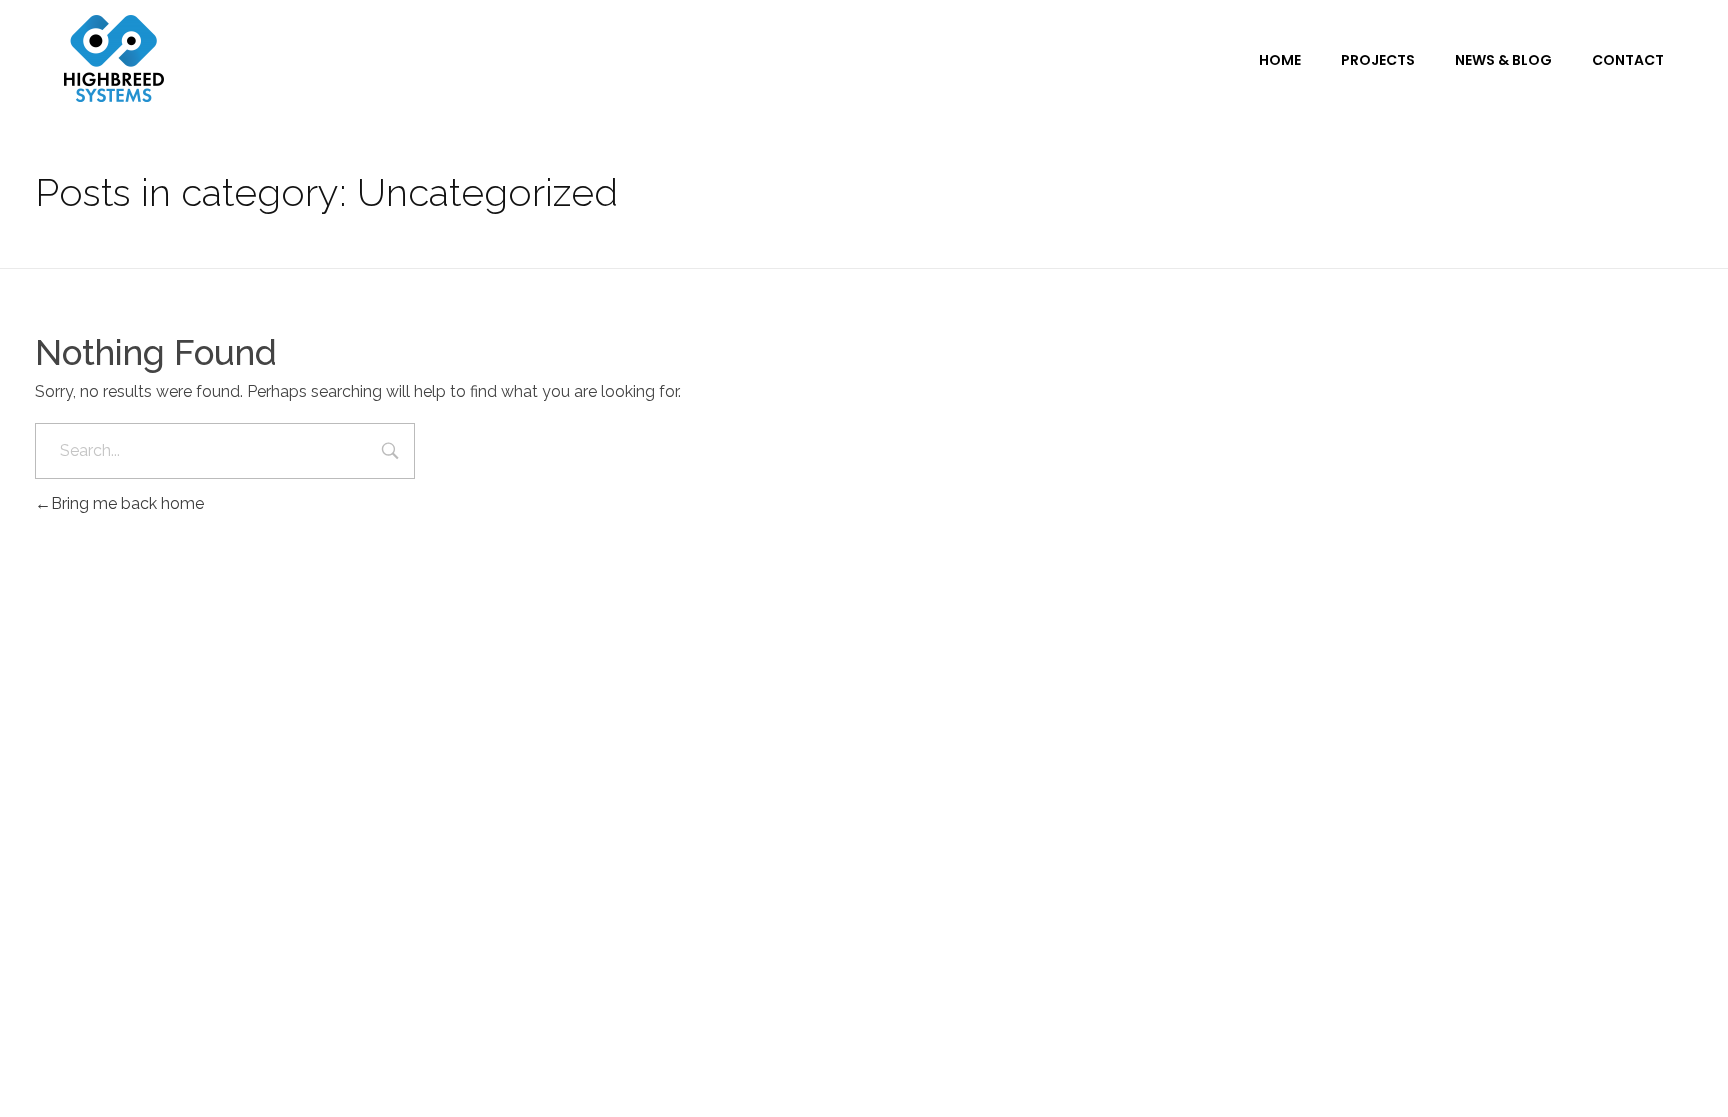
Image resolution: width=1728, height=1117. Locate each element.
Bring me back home (127, 503)
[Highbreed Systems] (114, 58)
